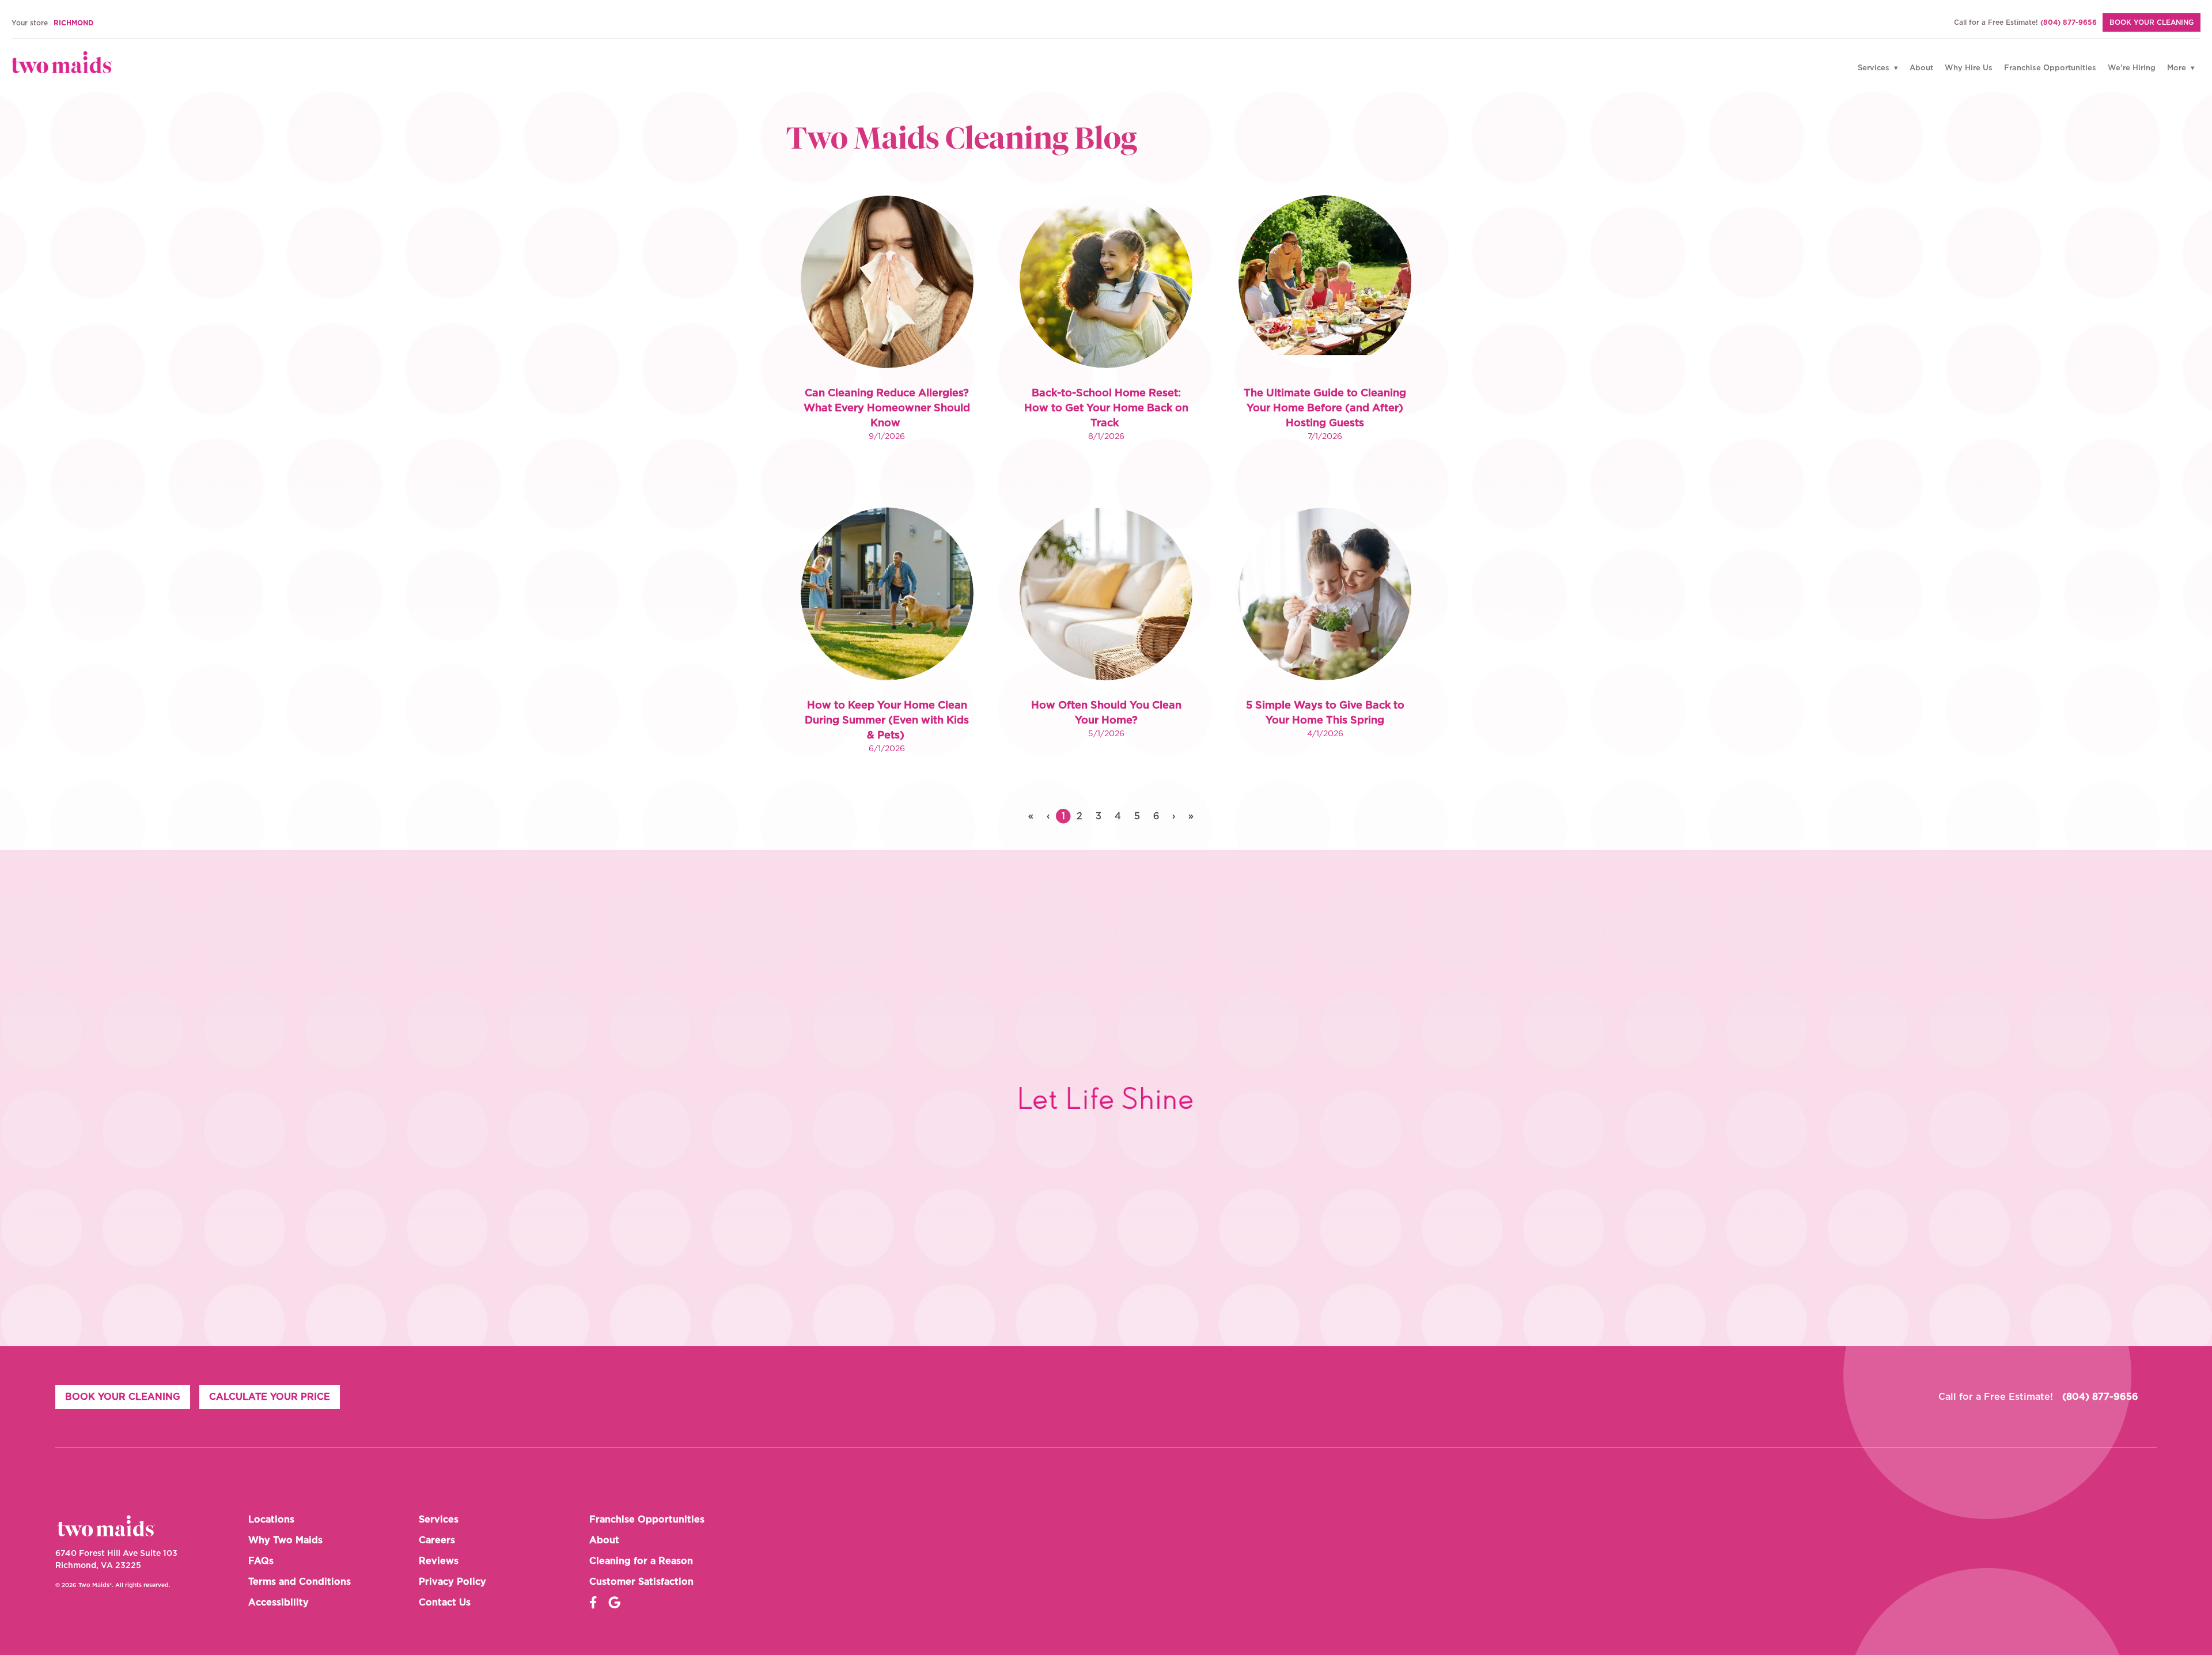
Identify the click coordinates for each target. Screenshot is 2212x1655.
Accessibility (279, 1603)
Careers (437, 1540)
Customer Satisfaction (641, 1582)
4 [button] (1118, 816)
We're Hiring (2132, 68)
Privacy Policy (452, 1582)
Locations (271, 1520)
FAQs (261, 1561)
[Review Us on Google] (614, 1603)
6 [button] (1156, 816)
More (2178, 68)
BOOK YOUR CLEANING (2152, 22)
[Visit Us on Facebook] (593, 1603)
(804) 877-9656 (2069, 22)
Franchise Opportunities (2050, 68)
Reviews (439, 1561)
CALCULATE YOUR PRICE (270, 1397)
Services (1875, 68)
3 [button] (1099, 816)
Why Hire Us (1969, 68)
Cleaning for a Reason (641, 1561)
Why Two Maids (285, 1540)
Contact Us (445, 1603)
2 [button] (1080, 816)
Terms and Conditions (300, 1582)
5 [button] (1137, 816)
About (1921, 68)
